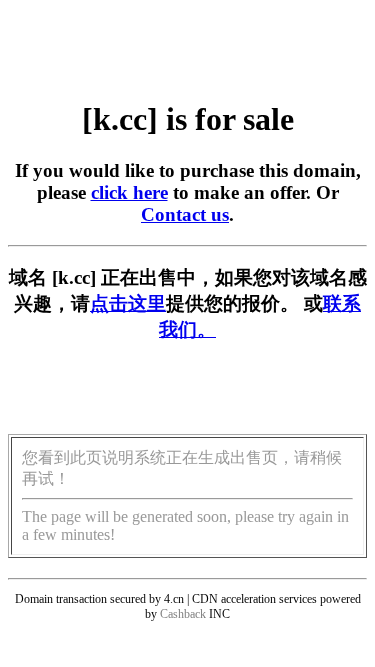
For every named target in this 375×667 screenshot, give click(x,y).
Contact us (185, 214)
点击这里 (128, 303)
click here (129, 192)
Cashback (183, 614)
